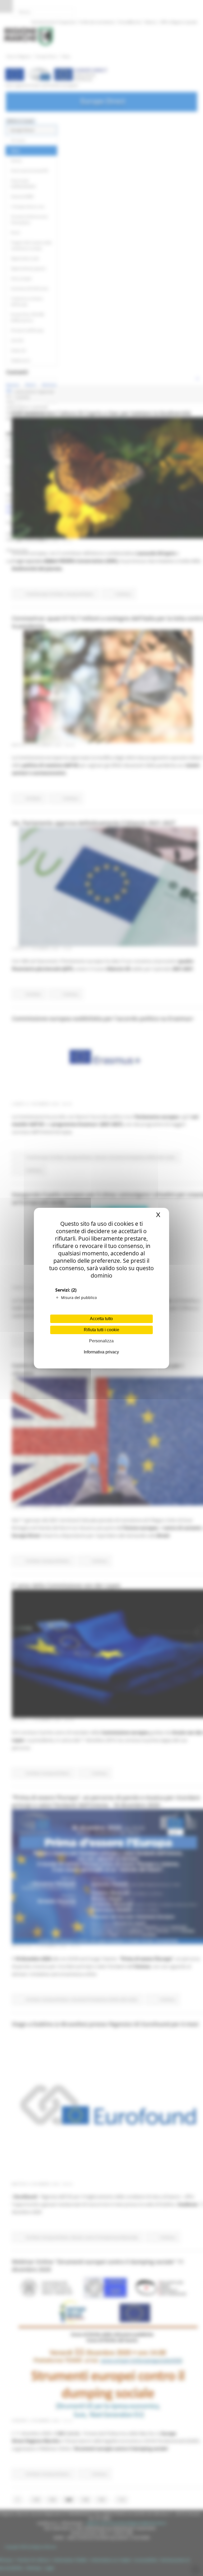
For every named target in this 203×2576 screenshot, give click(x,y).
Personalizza (101, 1341)
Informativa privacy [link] (101, 1352)
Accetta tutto (101, 1319)
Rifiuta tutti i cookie (101, 1330)
